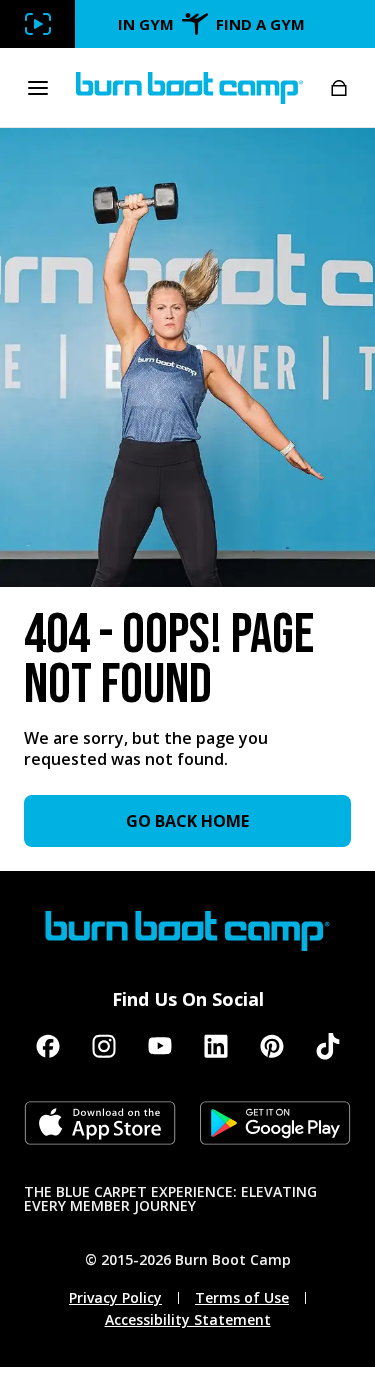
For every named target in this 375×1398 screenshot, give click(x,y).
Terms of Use (242, 1298)
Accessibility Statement (188, 1320)
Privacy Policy (115, 1298)
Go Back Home (187, 821)
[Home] (189, 88)
